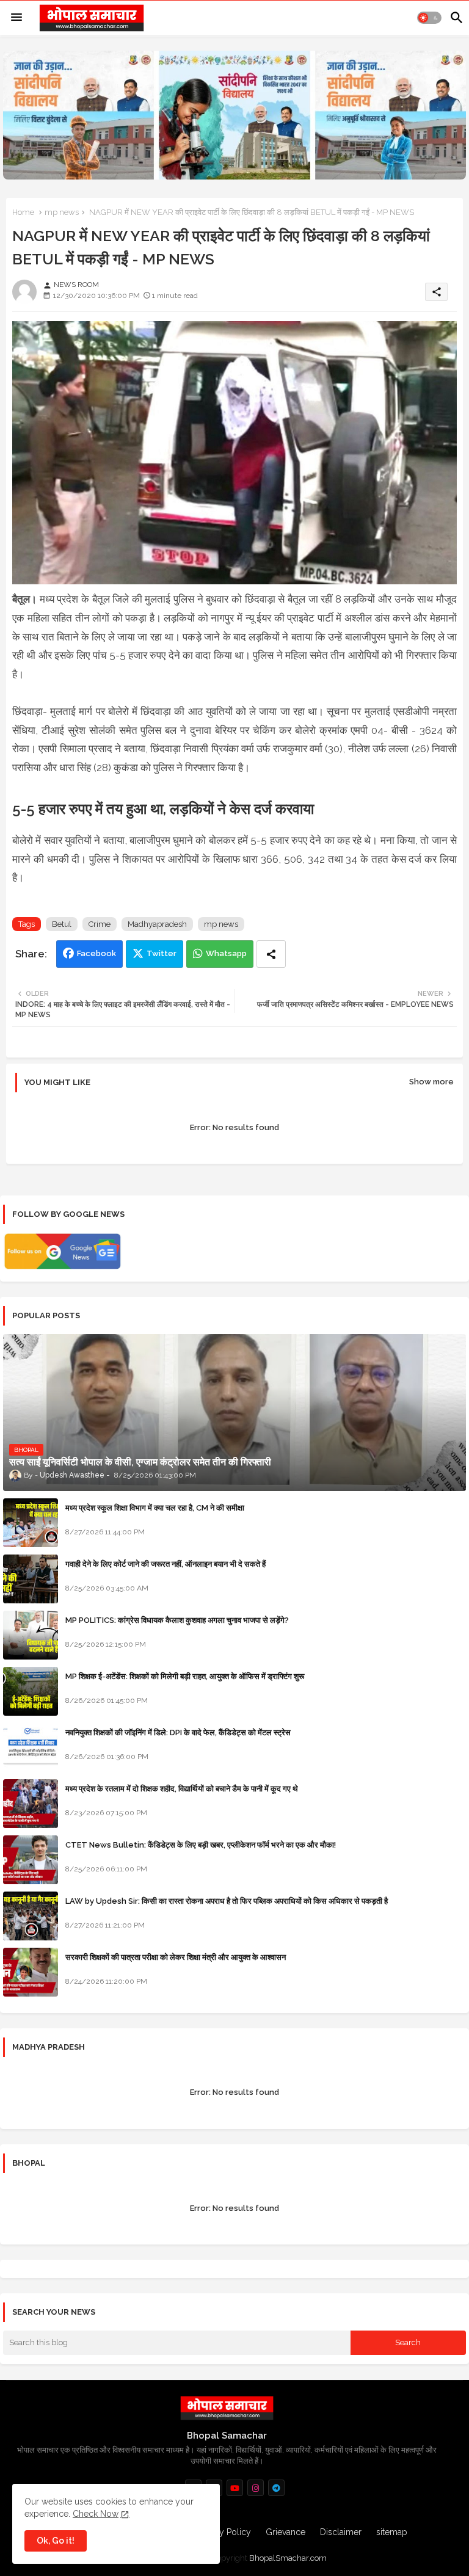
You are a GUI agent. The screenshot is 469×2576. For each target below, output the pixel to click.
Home (23, 212)
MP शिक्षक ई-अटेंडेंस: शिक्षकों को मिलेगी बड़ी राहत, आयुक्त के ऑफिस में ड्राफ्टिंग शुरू (185, 1676)
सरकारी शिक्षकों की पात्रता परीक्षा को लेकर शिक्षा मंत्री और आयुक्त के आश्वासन (176, 1957)
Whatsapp (226, 953)
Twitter (162, 953)
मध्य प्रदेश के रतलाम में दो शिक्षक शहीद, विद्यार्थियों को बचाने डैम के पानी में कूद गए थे (182, 1789)
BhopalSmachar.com (288, 2558)
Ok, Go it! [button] (56, 2541)
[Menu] (16, 18)
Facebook (96, 953)
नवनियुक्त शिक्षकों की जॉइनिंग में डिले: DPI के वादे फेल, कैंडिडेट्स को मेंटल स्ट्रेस (178, 1732)
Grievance (285, 2532)
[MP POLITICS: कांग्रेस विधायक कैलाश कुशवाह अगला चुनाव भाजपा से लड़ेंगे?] (31, 1635)
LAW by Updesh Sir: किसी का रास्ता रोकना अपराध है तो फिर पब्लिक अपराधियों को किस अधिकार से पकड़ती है (227, 1901)
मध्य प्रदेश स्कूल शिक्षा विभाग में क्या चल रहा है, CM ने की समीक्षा (155, 1508)
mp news (62, 212)
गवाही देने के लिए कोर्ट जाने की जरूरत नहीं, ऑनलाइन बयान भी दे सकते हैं (165, 1564)
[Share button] (271, 954)
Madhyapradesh (157, 924)
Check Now (96, 2514)
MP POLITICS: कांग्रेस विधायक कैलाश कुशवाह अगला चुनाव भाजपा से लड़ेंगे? (177, 1620)
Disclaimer (341, 2532)
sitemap (392, 2532)
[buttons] (235, 2488)
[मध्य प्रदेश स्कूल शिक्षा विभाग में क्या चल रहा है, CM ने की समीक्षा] (31, 1523)
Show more (431, 1082)
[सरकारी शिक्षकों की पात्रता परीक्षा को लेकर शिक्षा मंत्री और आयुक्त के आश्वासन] (31, 1972)
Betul (62, 924)
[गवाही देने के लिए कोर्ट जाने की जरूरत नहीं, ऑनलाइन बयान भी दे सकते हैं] (31, 1579)
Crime (100, 924)
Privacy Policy (224, 2532)
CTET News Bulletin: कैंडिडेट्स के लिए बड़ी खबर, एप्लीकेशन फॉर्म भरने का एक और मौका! (201, 1845)
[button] (429, 18)
